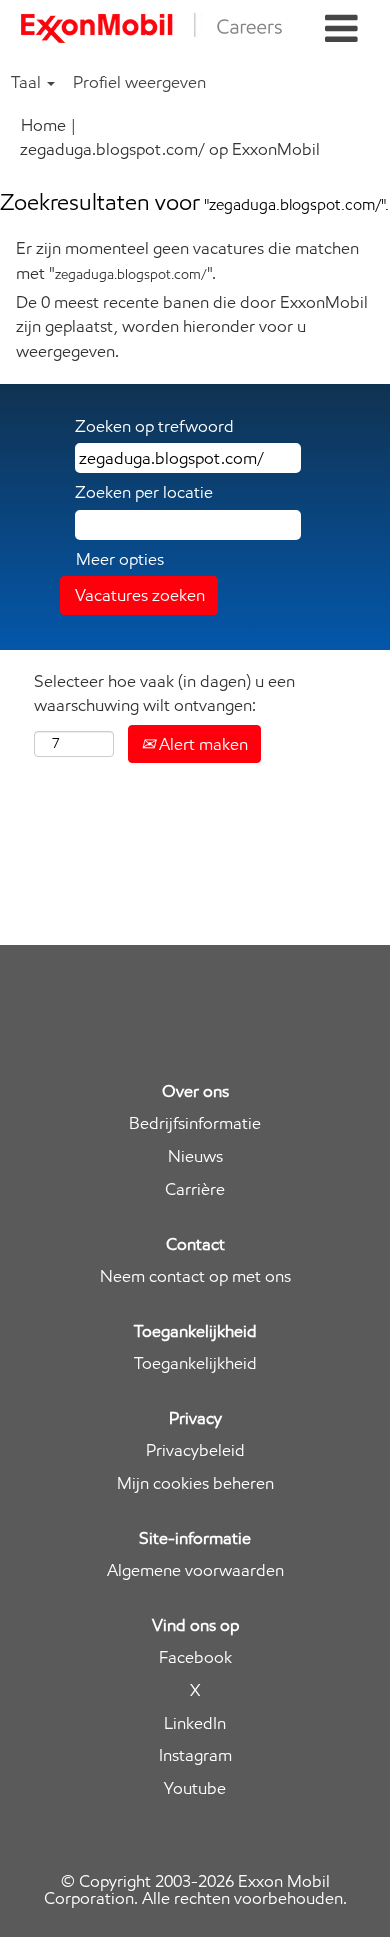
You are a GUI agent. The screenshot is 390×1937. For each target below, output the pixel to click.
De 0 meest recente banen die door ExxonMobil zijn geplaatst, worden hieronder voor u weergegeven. (192, 326)
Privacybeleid (195, 1450)
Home (43, 125)
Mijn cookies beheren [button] (195, 1483)
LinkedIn (195, 1723)
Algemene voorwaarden (195, 1570)
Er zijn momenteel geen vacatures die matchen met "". (187, 260)
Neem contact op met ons (195, 1276)
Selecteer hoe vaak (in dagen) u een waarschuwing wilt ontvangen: (164, 693)
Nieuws (195, 1156)
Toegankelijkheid (195, 1363)
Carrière (195, 1189)
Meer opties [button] (120, 559)
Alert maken (201, 744)
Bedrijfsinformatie (195, 1123)
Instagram (195, 1755)
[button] (341, 29)
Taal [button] (28, 82)
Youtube (195, 1788)
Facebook (195, 1657)
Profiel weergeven (139, 82)
